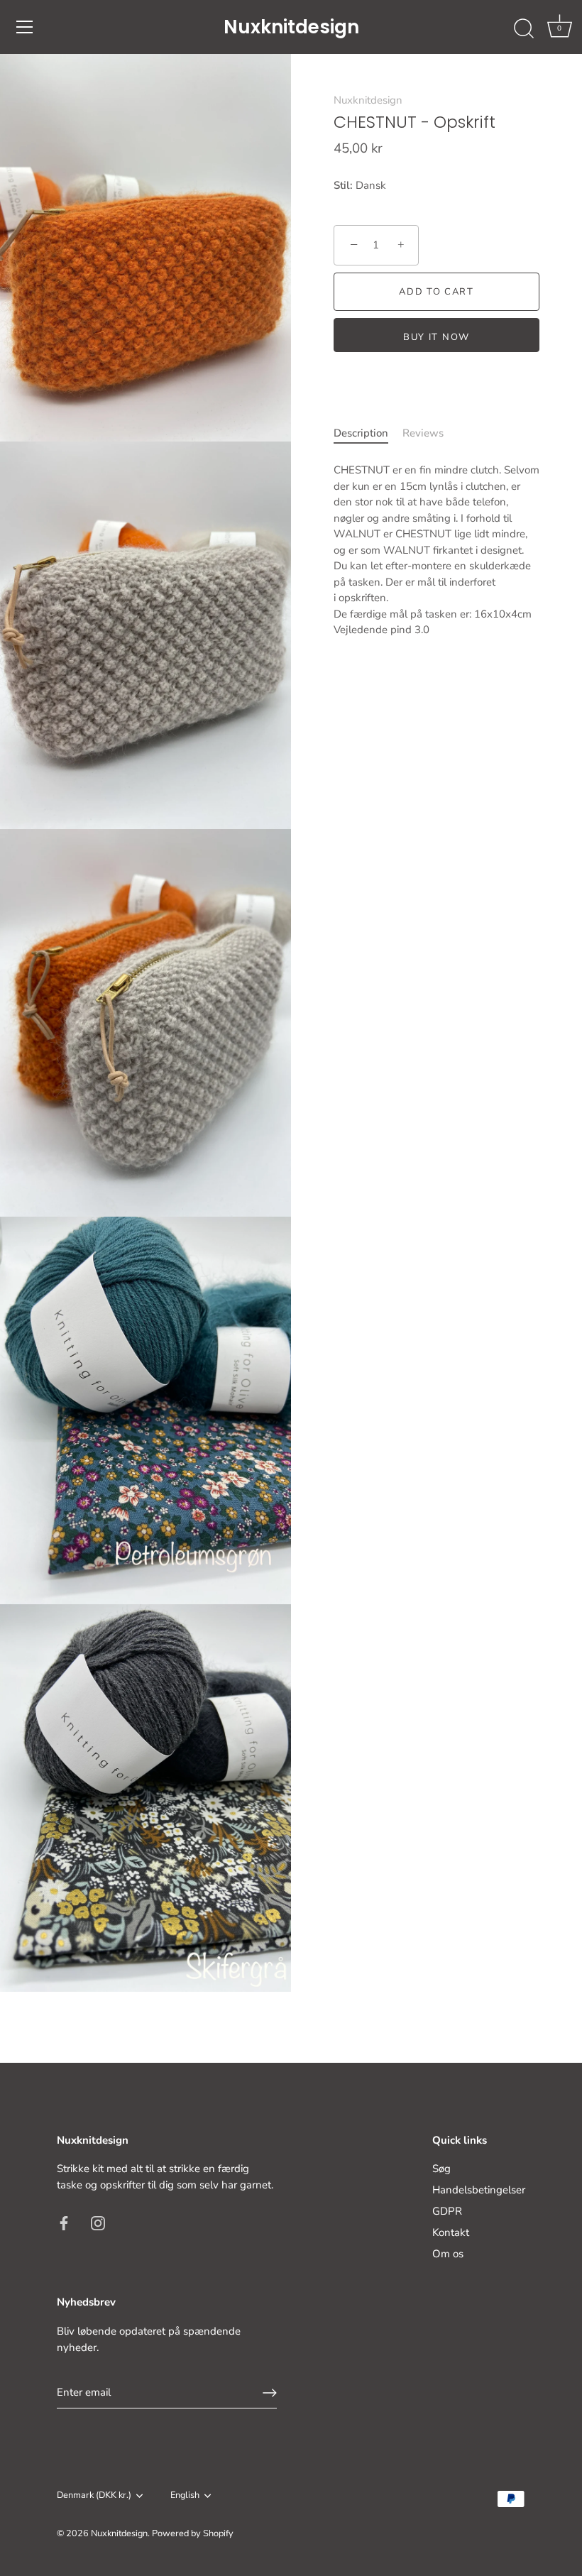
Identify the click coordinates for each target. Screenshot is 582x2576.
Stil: (343, 185)
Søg (441, 2169)
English (185, 2496)
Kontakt (451, 2232)
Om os (448, 2254)
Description (361, 433)
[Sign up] (270, 2393)
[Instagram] (98, 2222)
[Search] (524, 29)
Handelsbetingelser (479, 2190)
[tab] (368, 433)
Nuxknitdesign (291, 27)
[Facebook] (64, 2222)
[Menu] (25, 27)
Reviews (423, 433)
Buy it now (436, 337)
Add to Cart (436, 292)
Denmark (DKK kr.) (94, 2496)
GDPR (447, 2211)
